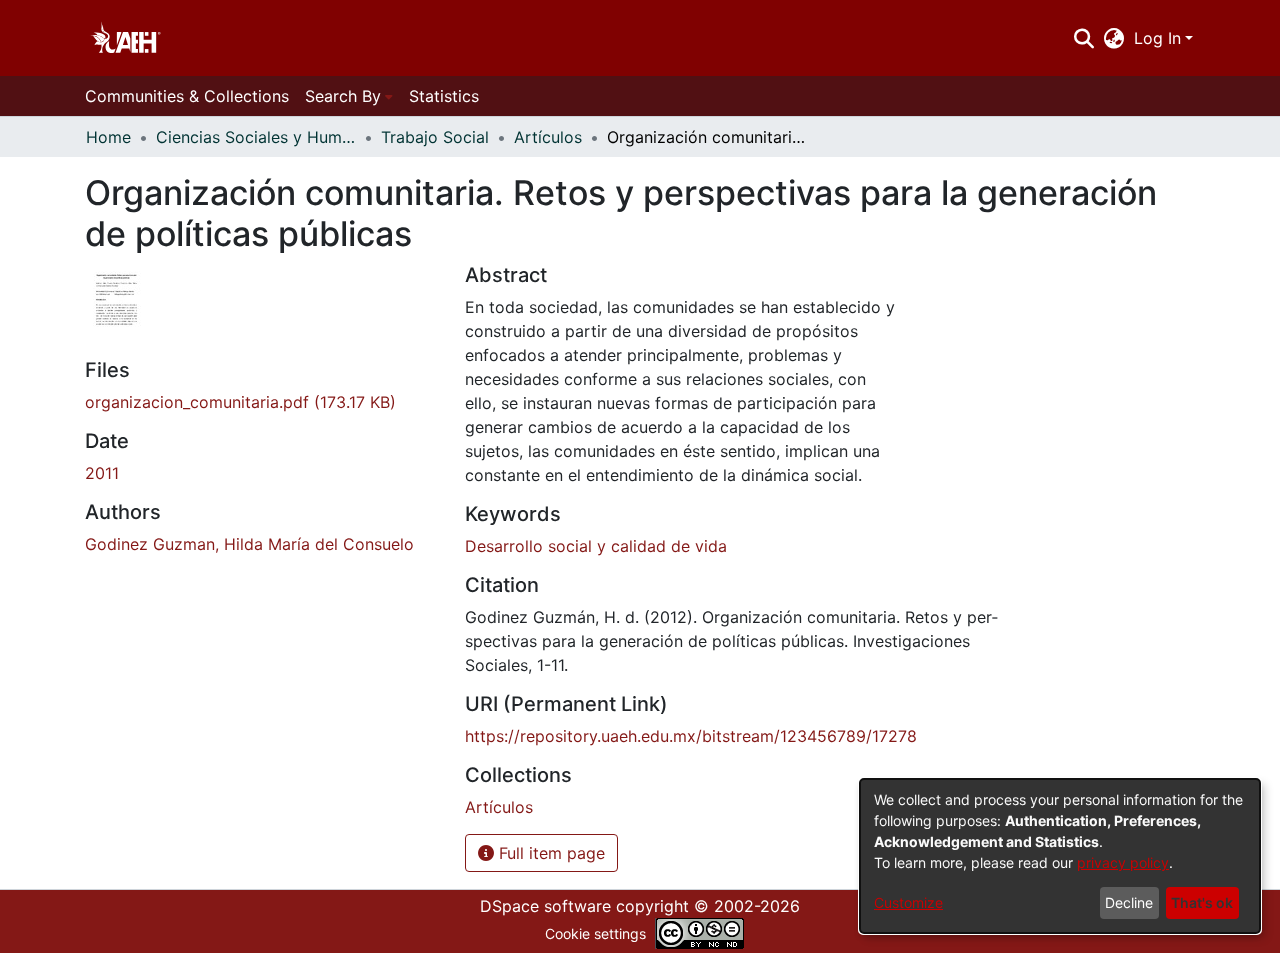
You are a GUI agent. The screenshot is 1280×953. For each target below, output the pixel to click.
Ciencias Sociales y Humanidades (256, 137)
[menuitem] (1114, 38)
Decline (1129, 902)
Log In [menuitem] (1157, 38)
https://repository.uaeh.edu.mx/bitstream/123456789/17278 (691, 736)
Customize (908, 902)
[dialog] (1060, 856)
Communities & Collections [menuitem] (187, 96)
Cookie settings (595, 933)
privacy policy (1123, 862)
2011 (102, 473)
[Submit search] (1083, 38)
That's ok (1202, 902)
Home (108, 137)
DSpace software (545, 906)
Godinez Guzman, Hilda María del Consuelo (249, 544)
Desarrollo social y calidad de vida (596, 546)
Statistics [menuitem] (444, 96)
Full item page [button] (549, 853)
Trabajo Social (435, 137)
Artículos (548, 137)
